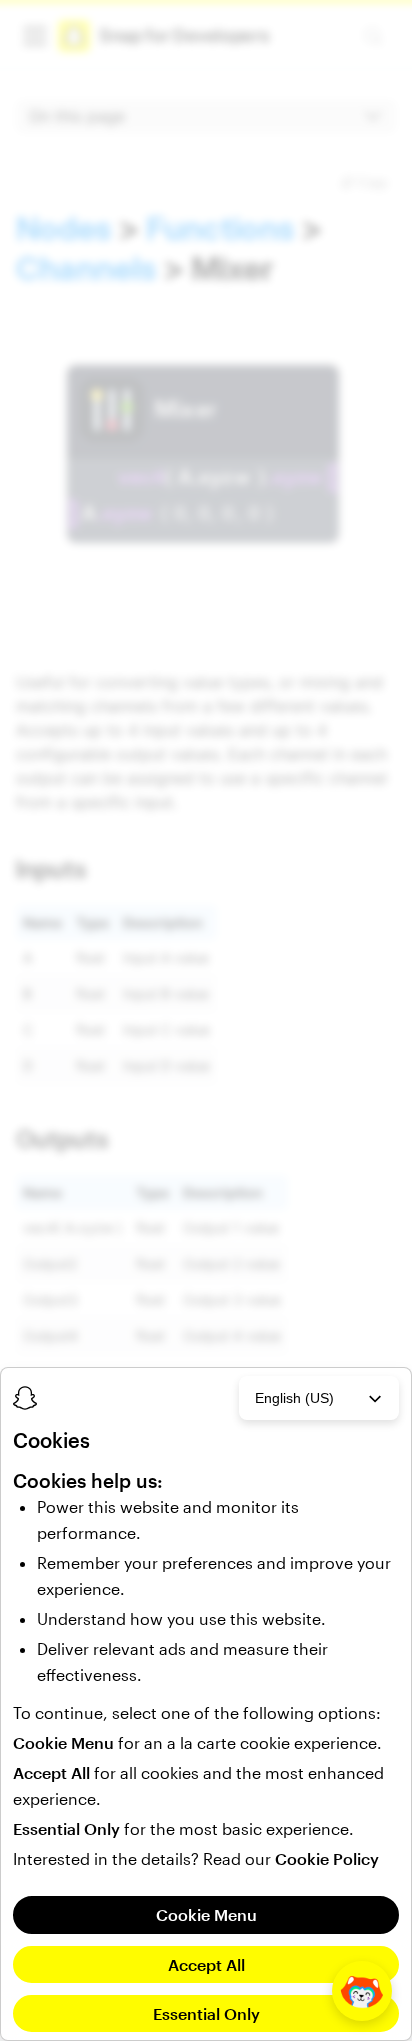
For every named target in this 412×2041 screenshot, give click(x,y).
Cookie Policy (327, 1858)
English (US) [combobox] (294, 1398)
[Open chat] (362, 1991)
